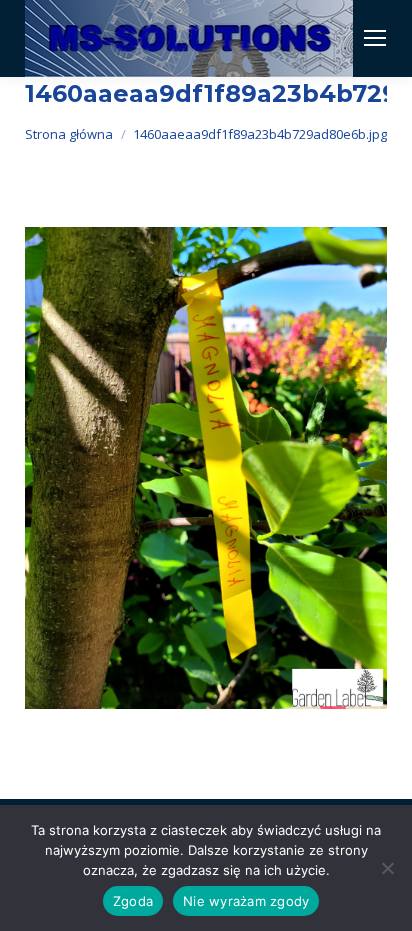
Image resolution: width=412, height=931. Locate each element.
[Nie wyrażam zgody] (387, 868)
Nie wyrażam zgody (246, 901)
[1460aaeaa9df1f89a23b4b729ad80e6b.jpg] (206, 468)
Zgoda (133, 901)
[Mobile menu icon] (375, 38)
